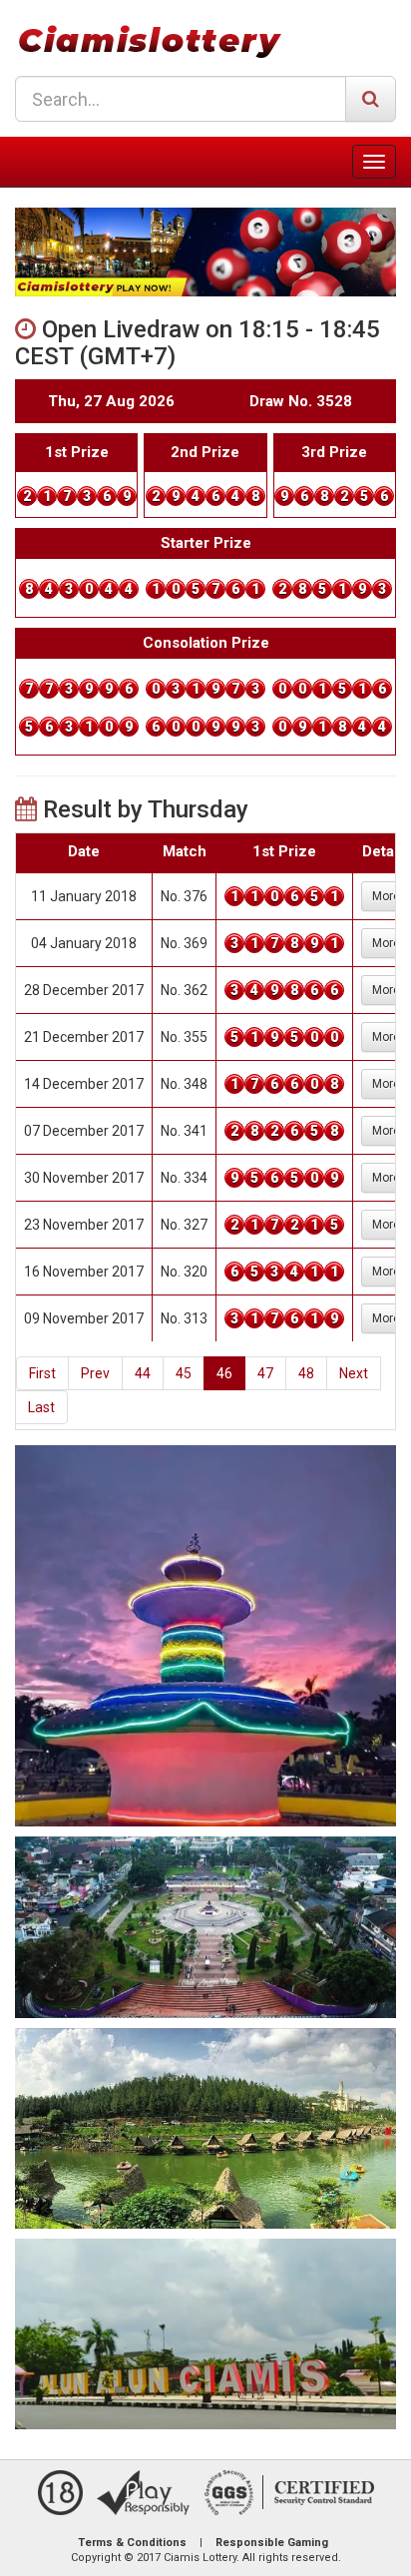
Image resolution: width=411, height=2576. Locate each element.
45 (184, 1373)
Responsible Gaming (272, 2543)
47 (265, 1373)
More (386, 896)
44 (143, 1373)
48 (306, 1373)
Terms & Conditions (132, 2543)
